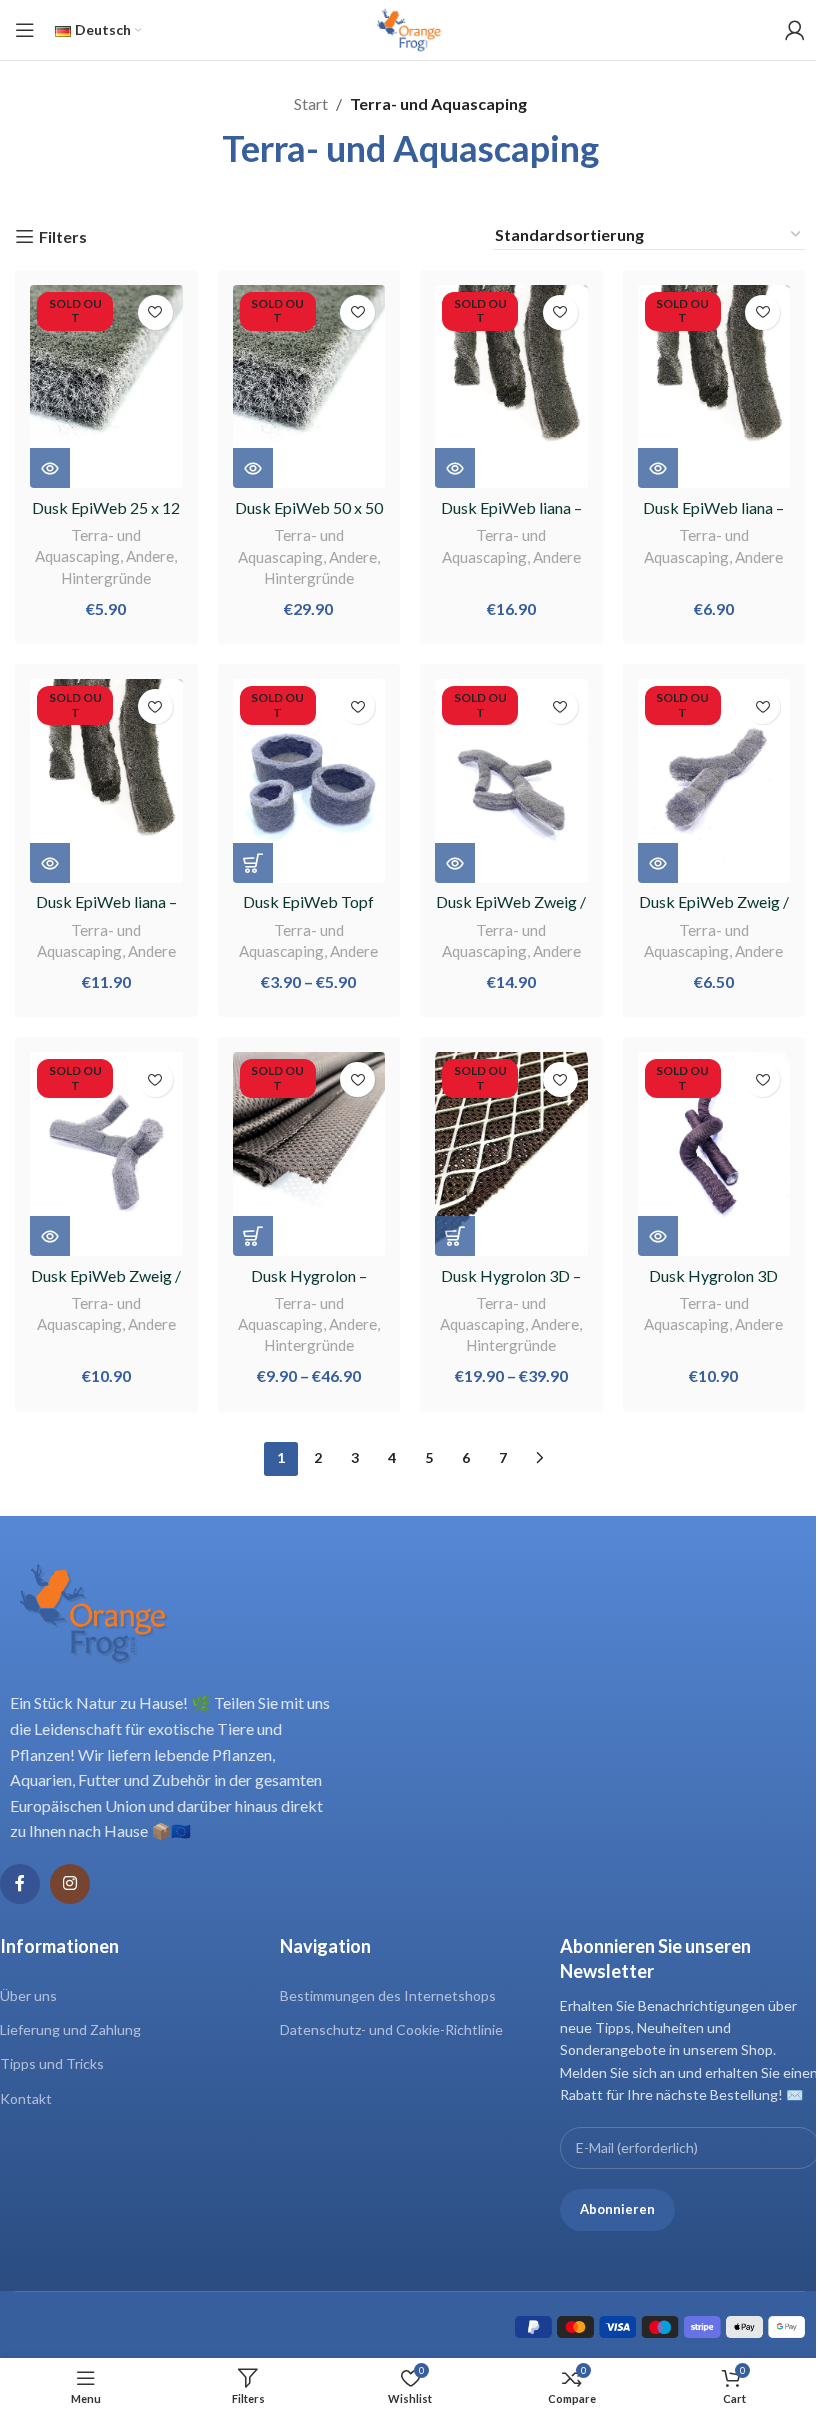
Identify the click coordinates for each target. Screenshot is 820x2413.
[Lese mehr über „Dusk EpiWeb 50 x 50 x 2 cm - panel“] (253, 468)
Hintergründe (106, 578)
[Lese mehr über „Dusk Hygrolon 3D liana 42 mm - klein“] (658, 1236)
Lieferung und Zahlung (70, 2029)
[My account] (795, 30)
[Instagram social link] (70, 1884)
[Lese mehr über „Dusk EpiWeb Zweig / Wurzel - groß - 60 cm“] (455, 863)
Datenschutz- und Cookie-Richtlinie (391, 2029)
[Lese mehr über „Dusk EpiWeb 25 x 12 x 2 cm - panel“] (50, 468)
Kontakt (26, 2098)
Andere (150, 556)
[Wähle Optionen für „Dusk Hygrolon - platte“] (253, 1236)
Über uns (28, 1995)
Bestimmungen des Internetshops (388, 1995)
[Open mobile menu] (25, 30)
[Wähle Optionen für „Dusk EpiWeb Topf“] (253, 863)
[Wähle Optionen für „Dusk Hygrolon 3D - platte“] (455, 1236)
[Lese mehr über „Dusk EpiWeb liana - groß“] (455, 468)
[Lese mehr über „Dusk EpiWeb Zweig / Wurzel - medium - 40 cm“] (50, 1236)
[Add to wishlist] (155, 312)
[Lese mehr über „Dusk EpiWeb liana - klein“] (658, 468)
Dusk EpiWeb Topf (308, 901)
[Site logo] (410, 27)
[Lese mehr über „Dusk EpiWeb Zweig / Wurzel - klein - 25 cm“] (658, 863)
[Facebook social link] (20, 1884)
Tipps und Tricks (52, 2063)
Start (311, 103)
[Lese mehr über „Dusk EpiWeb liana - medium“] (50, 863)
